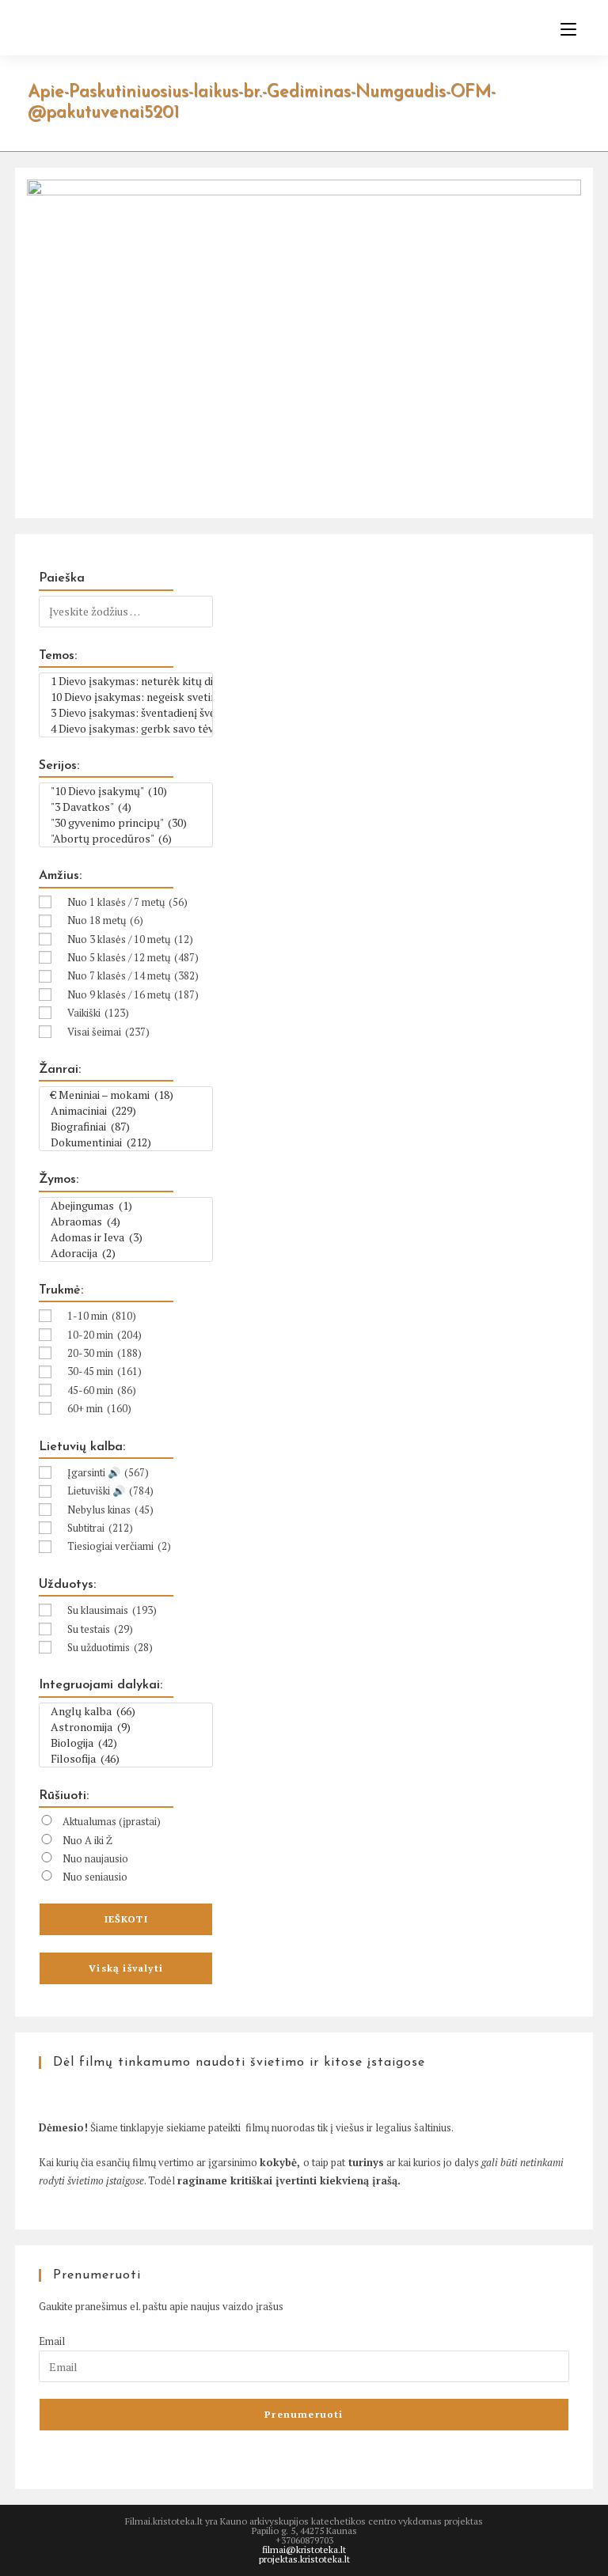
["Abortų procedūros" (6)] (126, 839)
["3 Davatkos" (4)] (126, 807)
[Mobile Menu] (562, 29)
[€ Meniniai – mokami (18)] (126, 1095)
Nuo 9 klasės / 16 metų (133, 994)
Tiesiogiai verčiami (119, 1546)
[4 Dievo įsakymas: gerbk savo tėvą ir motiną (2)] (126, 729)
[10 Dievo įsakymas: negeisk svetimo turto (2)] (126, 697)
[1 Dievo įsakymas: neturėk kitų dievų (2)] (126, 681)
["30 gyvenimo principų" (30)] (126, 823)
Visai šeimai (108, 1032)
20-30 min (104, 1353)
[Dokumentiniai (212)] (126, 1142)
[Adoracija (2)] (126, 1253)
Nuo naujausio (95, 1858)
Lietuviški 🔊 (110, 1491)
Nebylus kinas (110, 1510)
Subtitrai (100, 1528)
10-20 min (104, 1335)
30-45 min (104, 1371)
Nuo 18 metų (105, 920)
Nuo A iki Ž (87, 1840)
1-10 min (102, 1316)
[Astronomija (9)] (126, 1727)
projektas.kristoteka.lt (304, 2559)
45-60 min (102, 1390)
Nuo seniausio (95, 1877)
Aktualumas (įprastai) (112, 1821)
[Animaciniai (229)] (126, 1111)
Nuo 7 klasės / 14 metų (133, 975)
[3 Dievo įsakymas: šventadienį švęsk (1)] (126, 713)
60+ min (99, 1408)
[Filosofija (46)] (126, 1759)
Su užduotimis (110, 1647)
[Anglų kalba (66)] (126, 1711)
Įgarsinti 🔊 (108, 1472)
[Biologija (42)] (126, 1743)
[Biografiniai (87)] (126, 1127)
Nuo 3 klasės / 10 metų (130, 939)
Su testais (100, 1629)
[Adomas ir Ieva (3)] (126, 1237)
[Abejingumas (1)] (126, 1206)
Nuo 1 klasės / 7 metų (127, 902)
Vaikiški (98, 1013)
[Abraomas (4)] (126, 1222)
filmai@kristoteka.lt (304, 2549)
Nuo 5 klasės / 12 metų (133, 957)
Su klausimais (112, 1610)
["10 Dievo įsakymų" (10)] (126, 791)
